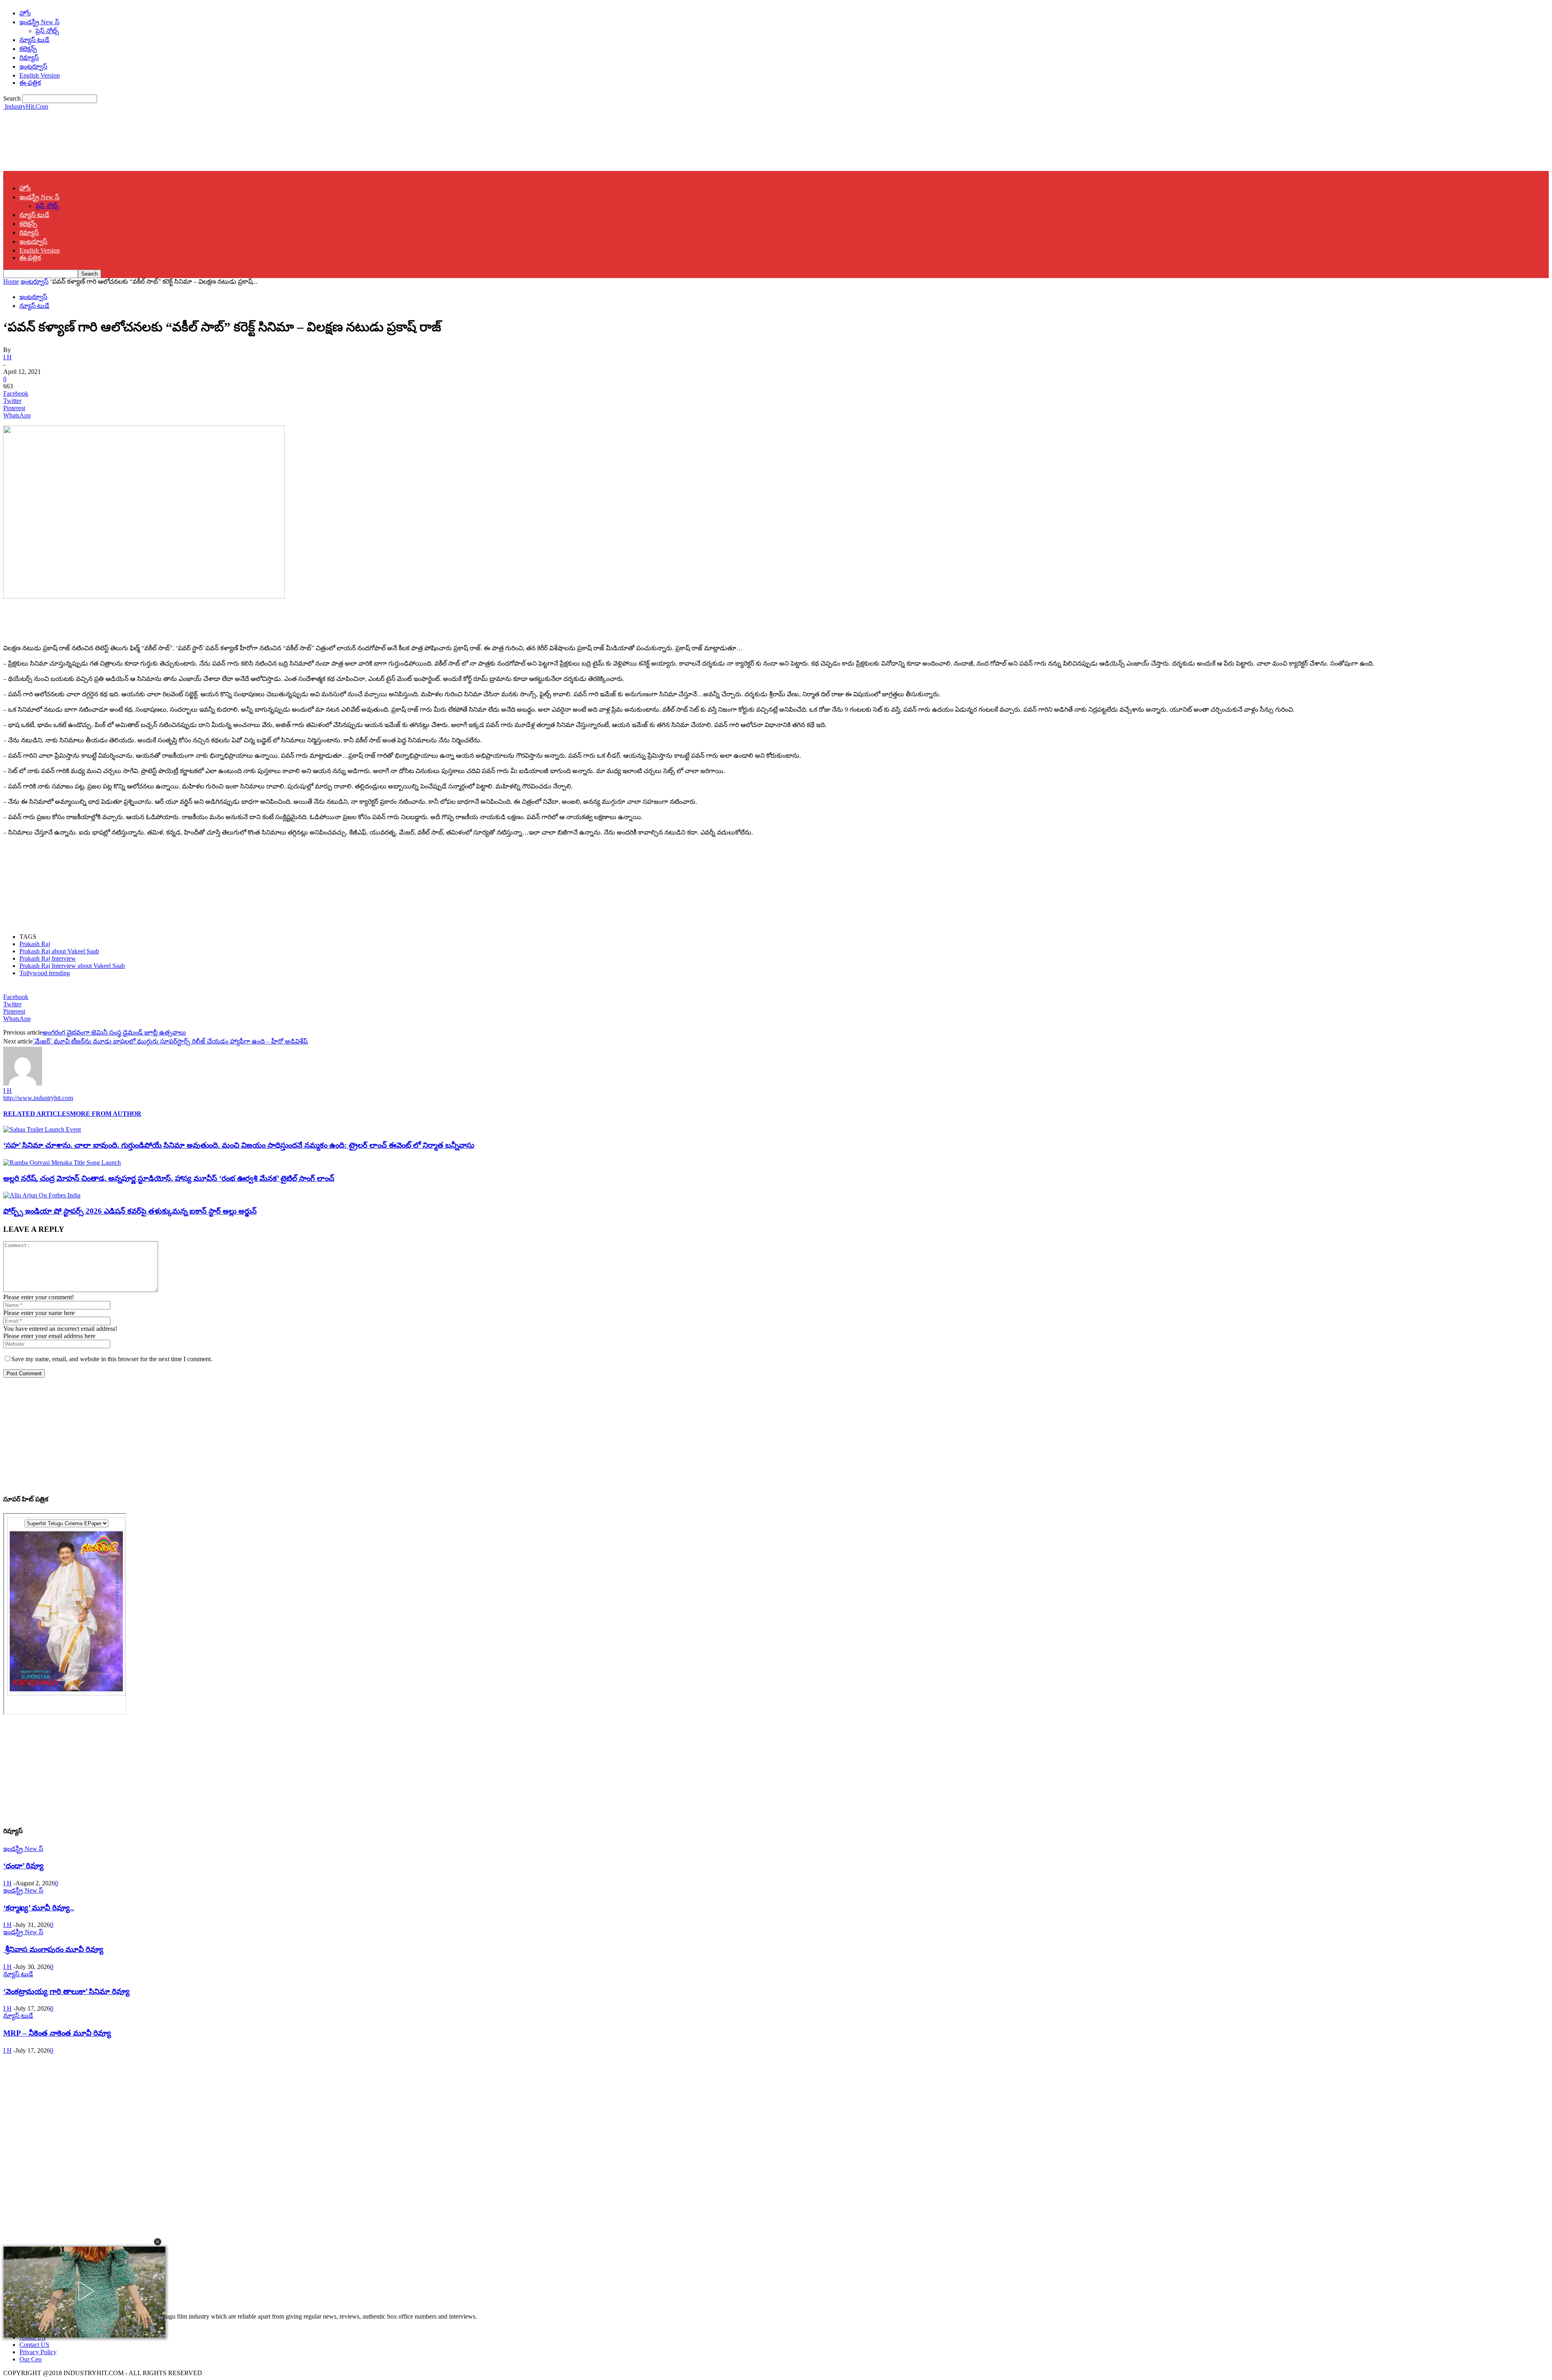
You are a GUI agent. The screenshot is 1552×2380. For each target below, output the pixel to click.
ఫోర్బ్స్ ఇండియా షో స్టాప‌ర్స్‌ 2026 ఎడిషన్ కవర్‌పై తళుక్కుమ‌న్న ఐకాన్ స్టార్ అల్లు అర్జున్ (130, 1211)
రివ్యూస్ (29, 58)
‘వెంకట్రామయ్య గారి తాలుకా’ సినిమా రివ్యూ (66, 1991)
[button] (158, 2242)
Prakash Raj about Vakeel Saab (59, 951)
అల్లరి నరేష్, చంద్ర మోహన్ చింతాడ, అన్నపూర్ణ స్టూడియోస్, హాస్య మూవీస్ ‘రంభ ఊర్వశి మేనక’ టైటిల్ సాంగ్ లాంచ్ (169, 1178)
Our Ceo (31, 2359)
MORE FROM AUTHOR (106, 1114)
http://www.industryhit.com (38, 1098)
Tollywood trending (45, 973)
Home (11, 281)
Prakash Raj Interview (48, 958)
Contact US (34, 2345)
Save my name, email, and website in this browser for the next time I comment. (112, 1359)
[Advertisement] (150, 140)
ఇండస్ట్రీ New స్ (39, 22)
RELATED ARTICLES (37, 1114)
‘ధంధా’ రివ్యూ (23, 1866)
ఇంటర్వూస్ (33, 66)
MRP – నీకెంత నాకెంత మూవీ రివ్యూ (57, 2033)
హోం (25, 13)
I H (7, 357)
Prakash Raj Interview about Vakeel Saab (72, 966)
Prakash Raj (35, 944)
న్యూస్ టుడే (34, 40)
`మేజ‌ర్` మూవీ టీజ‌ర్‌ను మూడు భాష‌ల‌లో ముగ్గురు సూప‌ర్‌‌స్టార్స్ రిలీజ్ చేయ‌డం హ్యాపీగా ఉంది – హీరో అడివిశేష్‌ (170, 1041)
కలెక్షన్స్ (28, 49)
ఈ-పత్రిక (30, 83)
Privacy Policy (38, 2352)
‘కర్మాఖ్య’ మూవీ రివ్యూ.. (39, 1908)
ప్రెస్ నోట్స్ (47, 31)
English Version (40, 75)
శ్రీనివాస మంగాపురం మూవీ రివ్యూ (53, 1949)
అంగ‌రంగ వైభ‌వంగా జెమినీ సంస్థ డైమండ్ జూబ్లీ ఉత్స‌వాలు (114, 1032)
